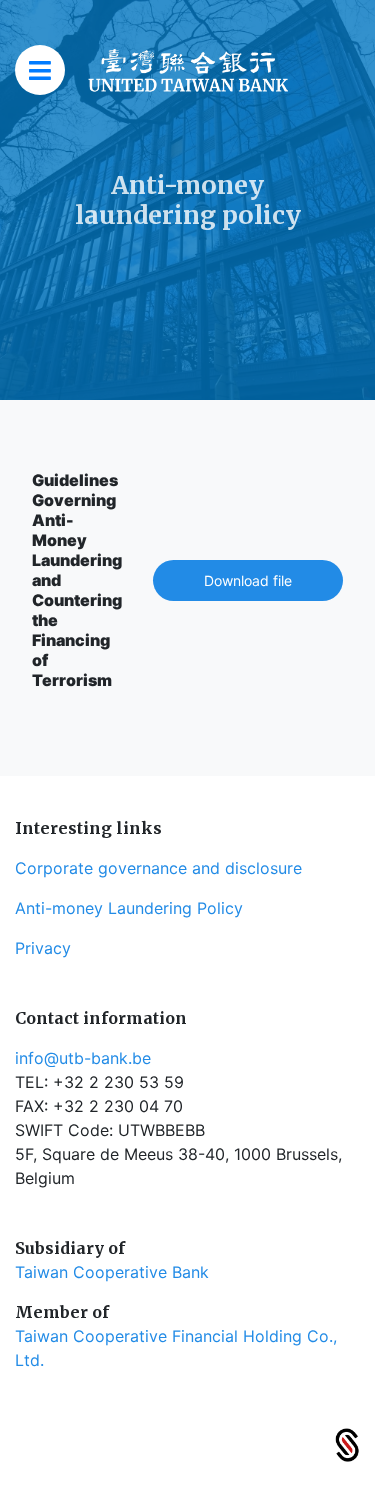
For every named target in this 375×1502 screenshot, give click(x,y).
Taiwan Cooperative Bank (112, 1272)
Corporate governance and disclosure (158, 868)
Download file (248, 580)
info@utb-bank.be (83, 1058)
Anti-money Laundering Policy (129, 908)
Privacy (43, 948)
